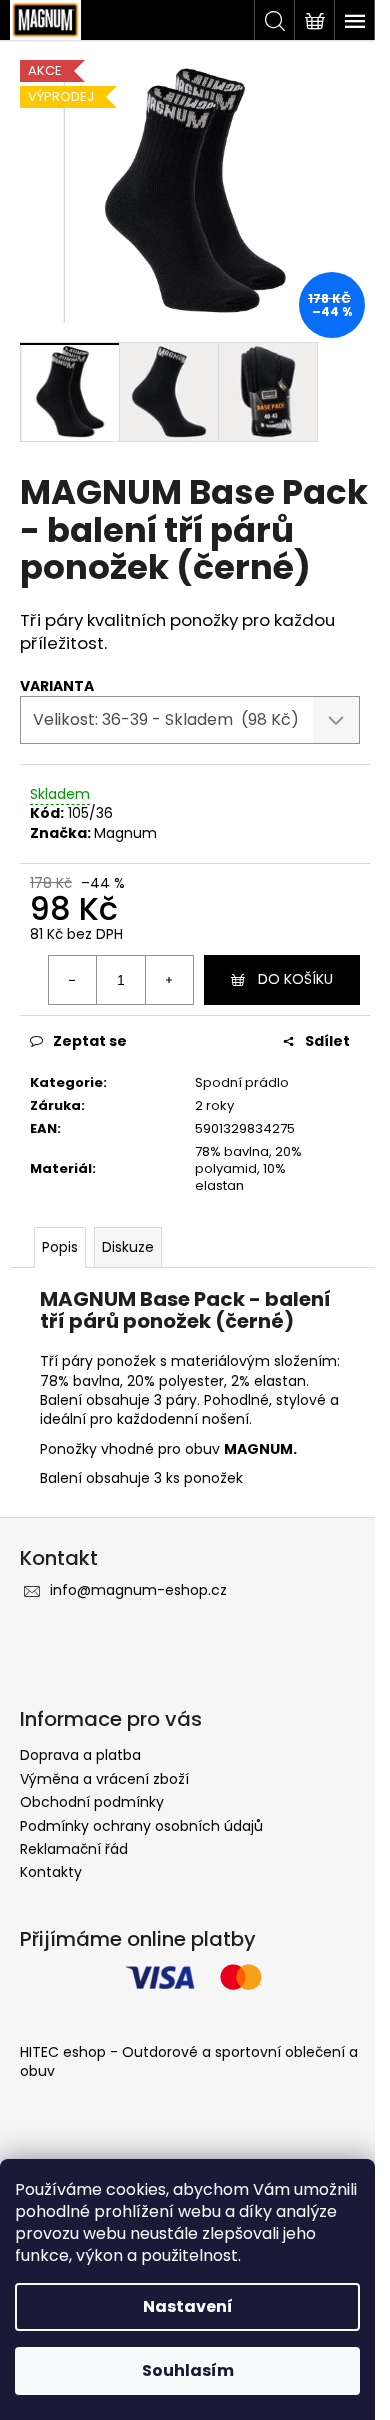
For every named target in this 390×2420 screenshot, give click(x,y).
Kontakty (51, 1872)
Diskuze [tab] (128, 1247)
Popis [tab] (60, 1247)
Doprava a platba (80, 1755)
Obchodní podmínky (92, 1802)
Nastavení (188, 2306)
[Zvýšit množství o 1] (169, 980)
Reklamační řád (74, 1849)
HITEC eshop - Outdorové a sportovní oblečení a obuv (189, 2062)
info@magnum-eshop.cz (138, 1590)
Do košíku (295, 979)
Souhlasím (188, 2370)
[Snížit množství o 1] (73, 980)
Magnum (125, 833)
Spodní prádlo (242, 1082)
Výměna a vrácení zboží (104, 1779)
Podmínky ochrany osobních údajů (141, 1826)
